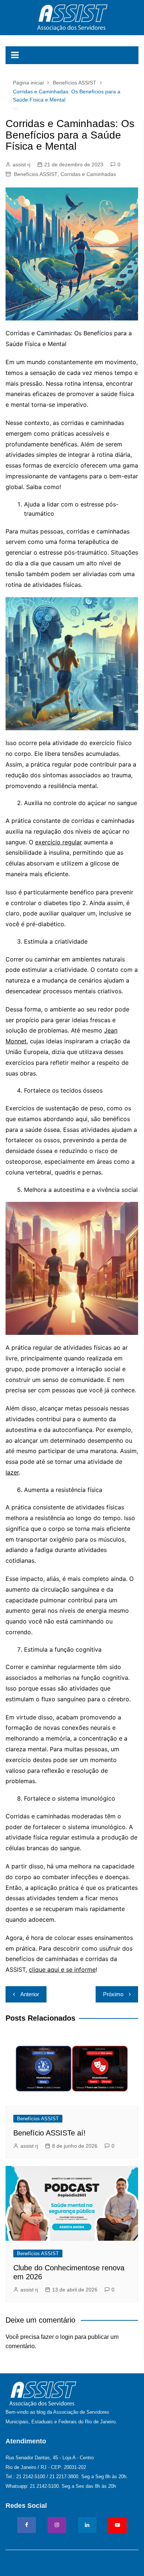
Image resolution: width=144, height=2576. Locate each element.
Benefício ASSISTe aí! (49, 2133)
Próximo (113, 1994)
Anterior (30, 1994)
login (67, 2337)
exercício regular (59, 842)
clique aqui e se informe (62, 1970)
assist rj (21, 164)
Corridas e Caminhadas (88, 174)
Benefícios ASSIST (36, 174)
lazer (12, 1472)
